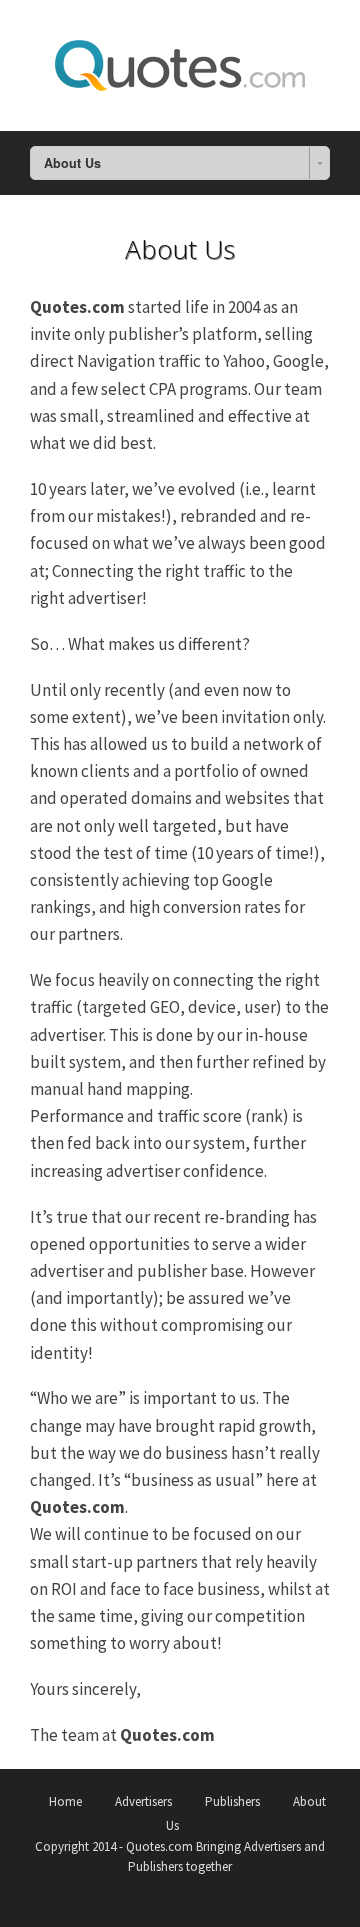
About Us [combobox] (72, 163)
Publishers (232, 1801)
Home (65, 1801)
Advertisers (143, 1801)
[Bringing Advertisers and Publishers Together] (180, 62)
